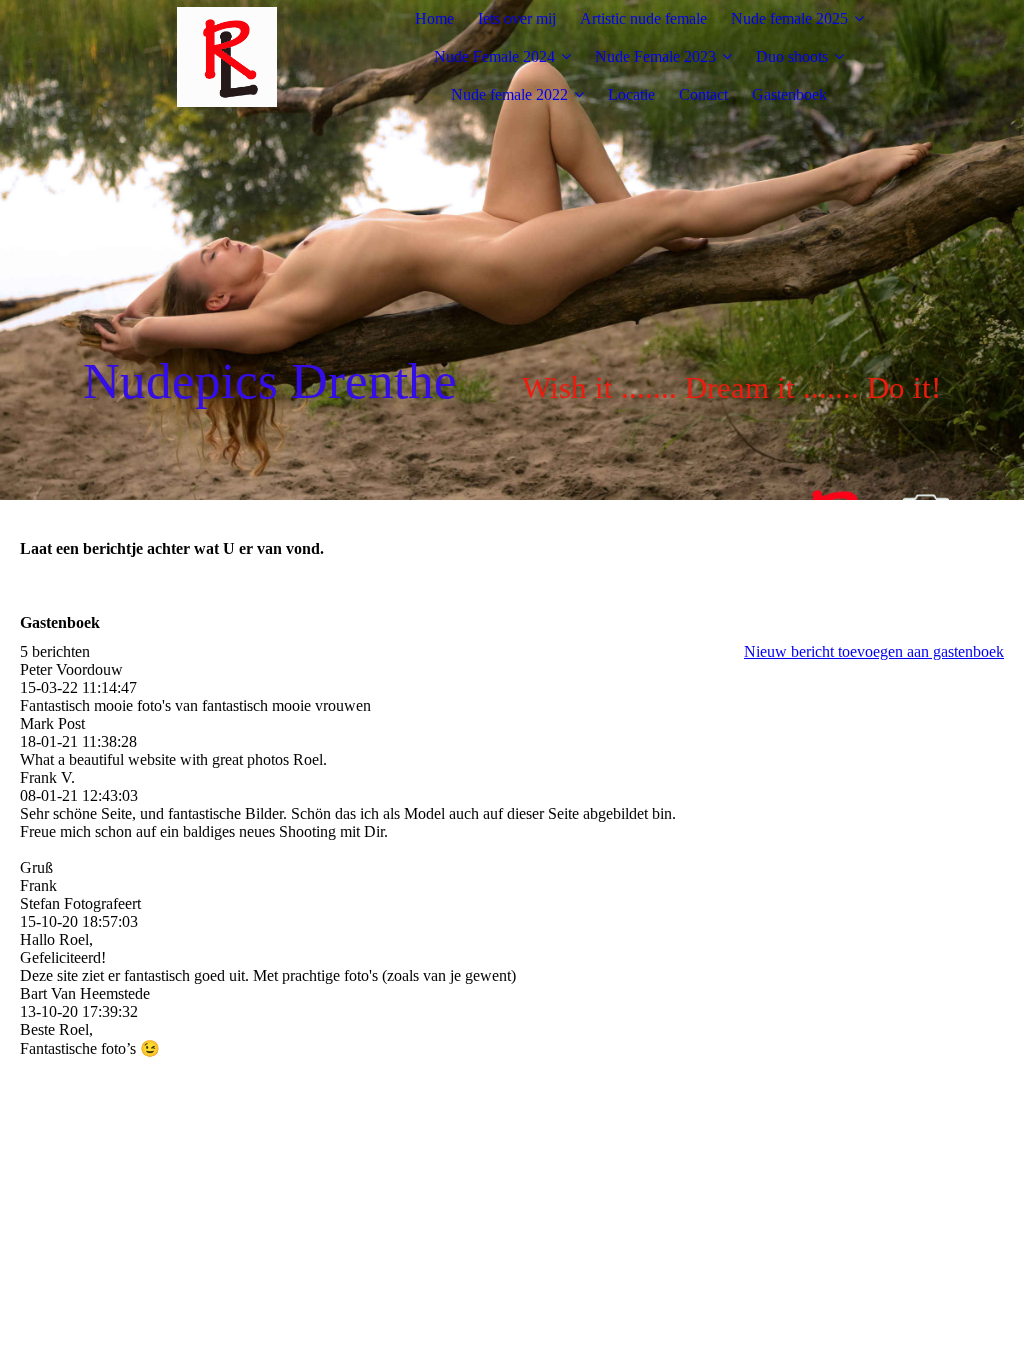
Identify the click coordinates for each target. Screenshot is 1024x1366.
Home (434, 18)
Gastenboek (789, 94)
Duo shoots (792, 56)
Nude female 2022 (509, 94)
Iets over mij (517, 18)
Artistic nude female (643, 18)
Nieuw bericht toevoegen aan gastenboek (874, 651)
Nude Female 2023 (655, 56)
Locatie (631, 94)
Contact (703, 94)
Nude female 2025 (789, 18)
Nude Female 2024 (494, 56)
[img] (227, 57)
